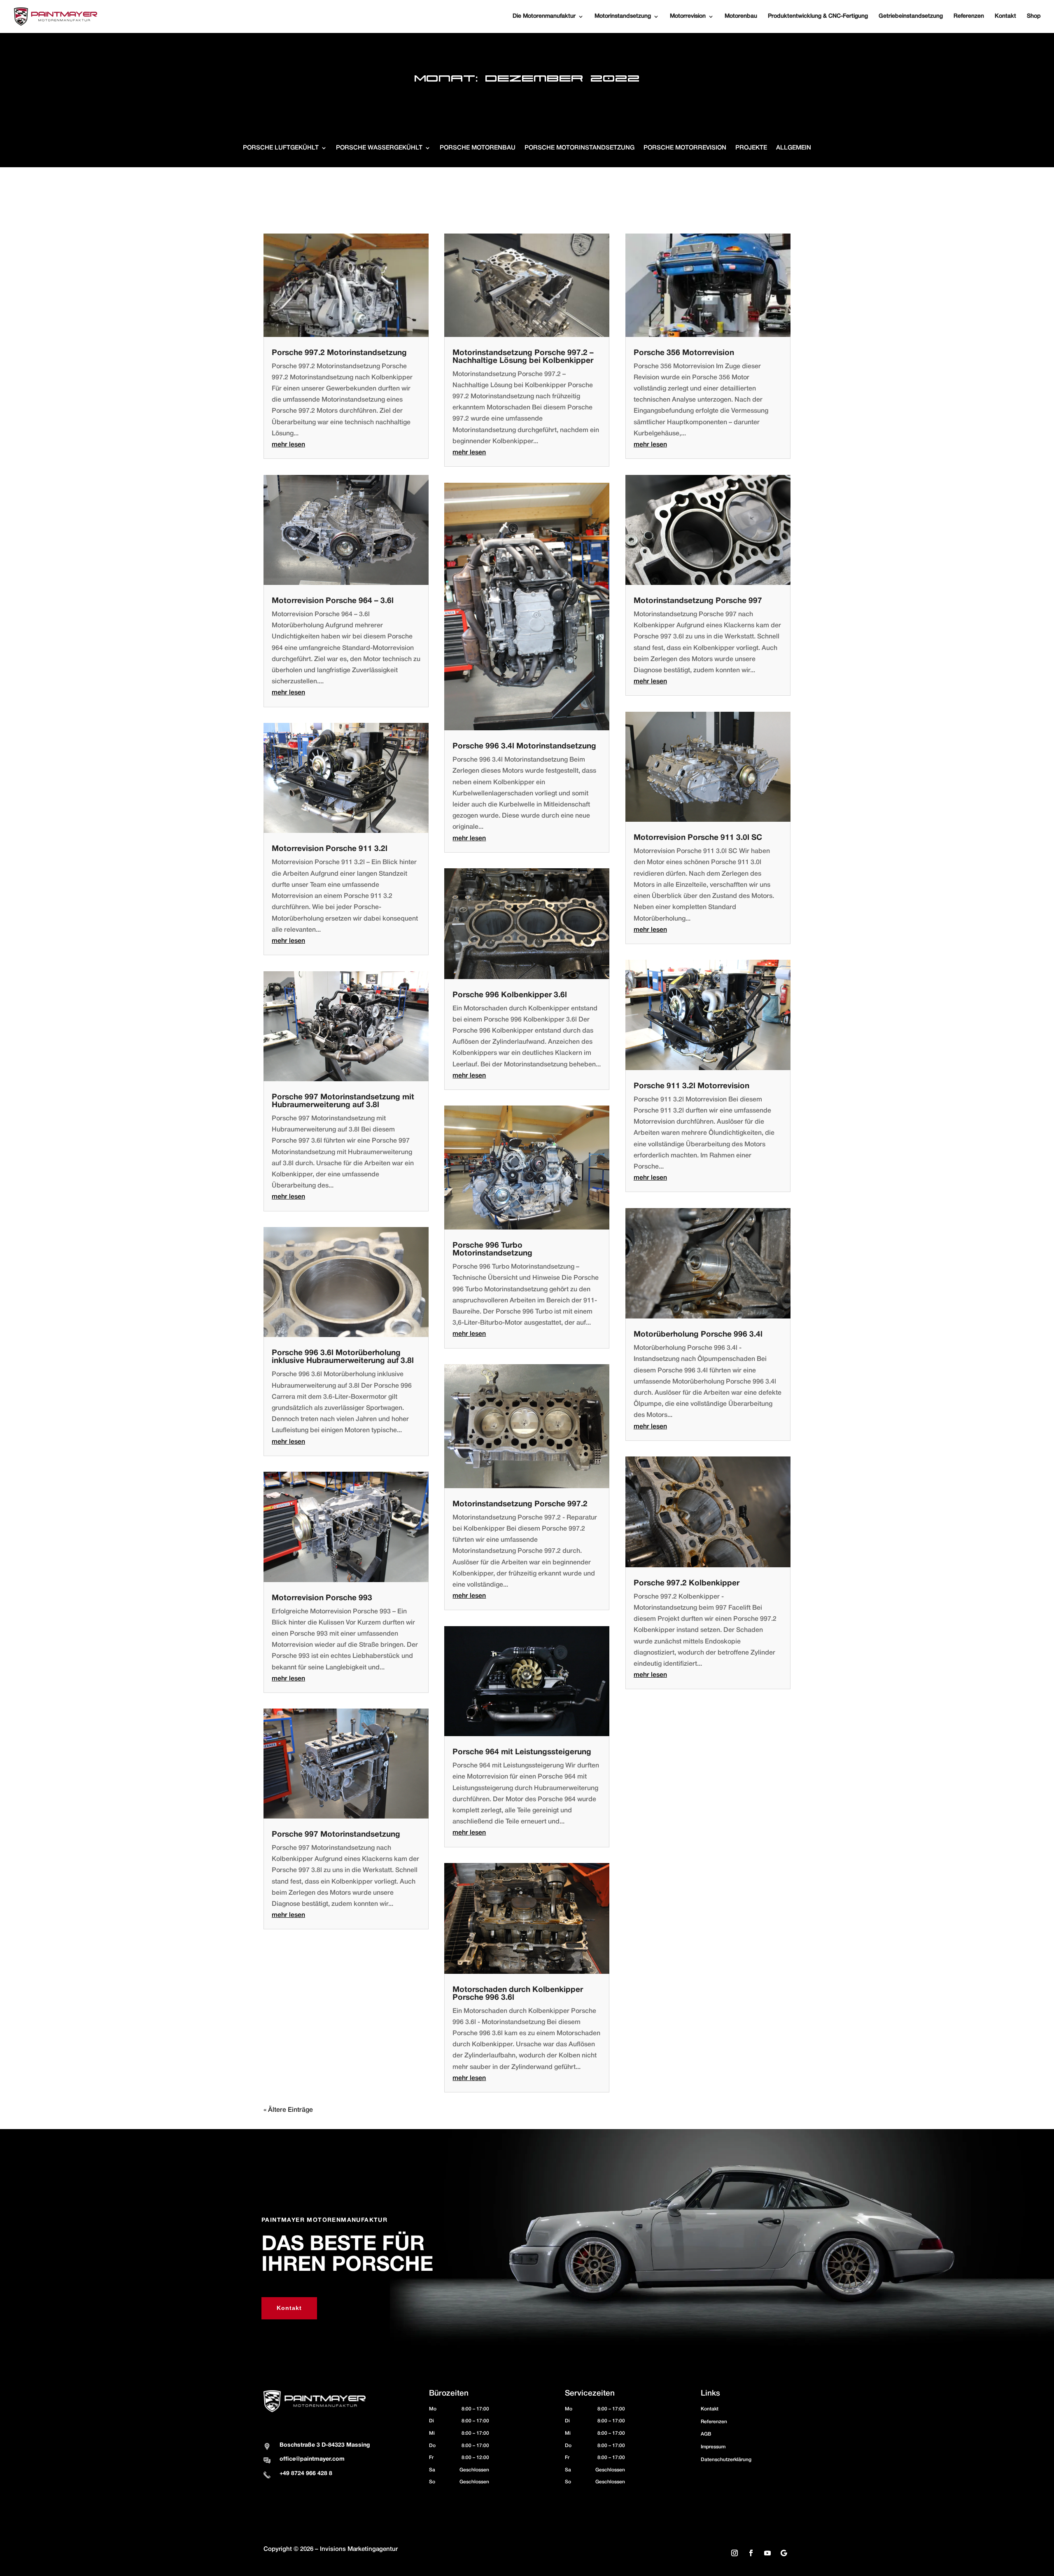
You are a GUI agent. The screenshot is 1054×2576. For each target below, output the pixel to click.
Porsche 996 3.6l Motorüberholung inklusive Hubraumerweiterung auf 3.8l (343, 1357)
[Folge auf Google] (784, 2553)
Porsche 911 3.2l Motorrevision (691, 1086)
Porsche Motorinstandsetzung (579, 148)
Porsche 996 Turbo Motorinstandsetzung (492, 1249)
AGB (706, 2434)
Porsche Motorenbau (478, 148)
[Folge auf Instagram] (735, 2553)
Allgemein (794, 148)
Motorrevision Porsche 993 (322, 1598)
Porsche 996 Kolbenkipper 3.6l (510, 995)
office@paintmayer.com (312, 2459)
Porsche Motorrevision (685, 148)
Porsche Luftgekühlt (281, 148)
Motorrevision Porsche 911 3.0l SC (698, 838)
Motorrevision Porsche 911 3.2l (330, 849)
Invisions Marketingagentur (359, 2549)
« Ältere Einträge (288, 2110)
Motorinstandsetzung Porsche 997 (698, 601)
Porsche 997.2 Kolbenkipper (687, 1583)
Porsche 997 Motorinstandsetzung (336, 1835)
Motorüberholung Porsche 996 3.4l (698, 1335)
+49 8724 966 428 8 (306, 2474)
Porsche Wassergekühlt (379, 148)
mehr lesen (288, 445)
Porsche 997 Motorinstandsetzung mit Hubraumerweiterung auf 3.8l (343, 1101)
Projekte (751, 148)
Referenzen (714, 2422)
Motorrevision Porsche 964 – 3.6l (333, 601)
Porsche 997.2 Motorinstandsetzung (339, 353)
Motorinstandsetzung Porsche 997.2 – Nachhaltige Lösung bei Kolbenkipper (523, 357)
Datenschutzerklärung (726, 2460)
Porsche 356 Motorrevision (684, 353)
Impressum (713, 2447)
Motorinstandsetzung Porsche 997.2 (520, 1504)
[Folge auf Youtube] (767, 2553)
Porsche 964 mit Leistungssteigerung (522, 1752)
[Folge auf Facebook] (751, 2553)
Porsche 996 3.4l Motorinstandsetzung (524, 746)
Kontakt (289, 2308)
